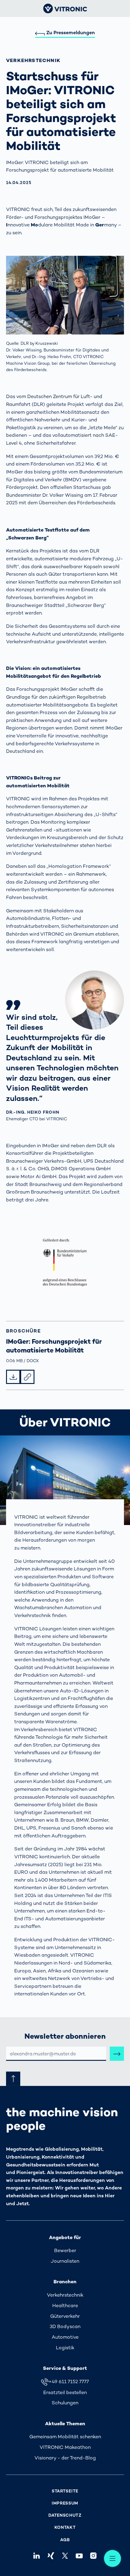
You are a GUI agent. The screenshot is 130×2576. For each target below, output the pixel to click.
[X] (65, 2556)
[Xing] (51, 2556)
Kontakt (65, 2527)
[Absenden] (117, 2054)
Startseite (65, 2491)
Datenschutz (65, 2515)
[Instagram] (94, 2556)
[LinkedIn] (36, 2556)
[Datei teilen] (27, 1377)
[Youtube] (79, 2556)
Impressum (65, 2503)
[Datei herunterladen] (13, 1377)
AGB (65, 2540)
